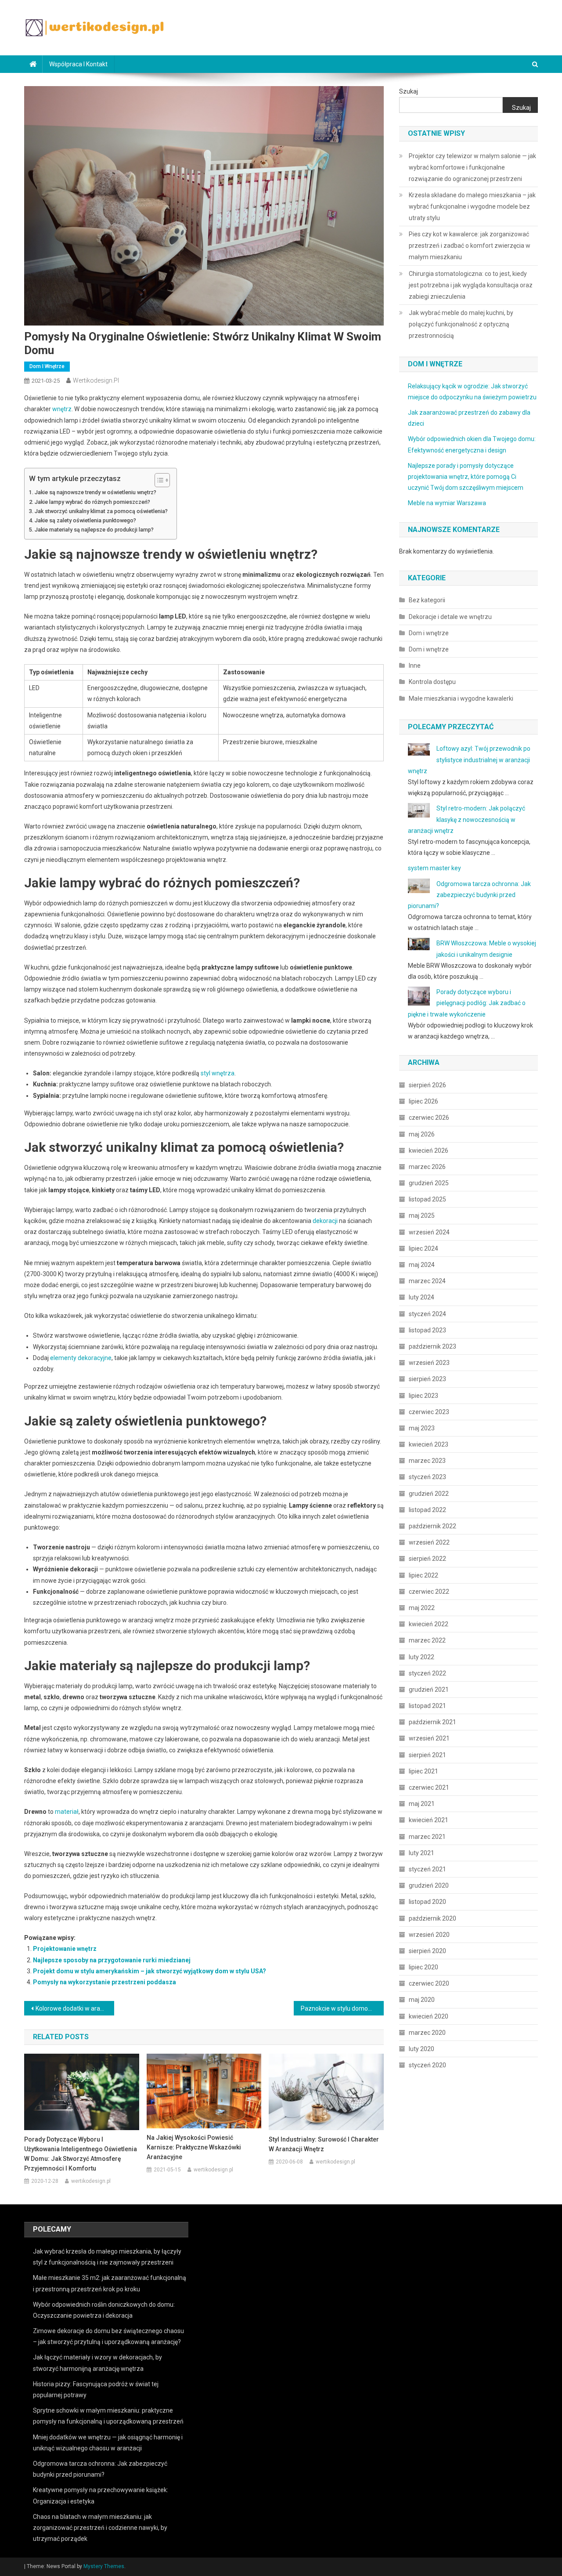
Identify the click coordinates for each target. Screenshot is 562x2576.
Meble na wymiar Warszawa (447, 503)
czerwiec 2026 (429, 1118)
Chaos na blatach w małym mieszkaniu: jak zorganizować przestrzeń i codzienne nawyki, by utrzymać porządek (100, 2528)
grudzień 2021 (429, 1690)
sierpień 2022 (427, 1559)
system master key (434, 868)
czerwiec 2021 (429, 1787)
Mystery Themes (104, 2566)
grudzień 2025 (429, 1183)
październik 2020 (432, 1918)
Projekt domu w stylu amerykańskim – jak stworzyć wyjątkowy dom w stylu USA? (150, 1971)
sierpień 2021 (427, 1755)
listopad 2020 (427, 1902)
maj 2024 (422, 1265)
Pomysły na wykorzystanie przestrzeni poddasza (104, 1982)
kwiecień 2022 (429, 1624)
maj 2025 (422, 1216)
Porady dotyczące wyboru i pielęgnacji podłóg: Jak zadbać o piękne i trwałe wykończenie (467, 1003)
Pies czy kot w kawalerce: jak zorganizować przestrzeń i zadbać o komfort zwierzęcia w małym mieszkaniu (470, 246)
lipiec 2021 (423, 1771)
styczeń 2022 (427, 1673)
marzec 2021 (427, 1837)
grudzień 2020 (429, 1885)
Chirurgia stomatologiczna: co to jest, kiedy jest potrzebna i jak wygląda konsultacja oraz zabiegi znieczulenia (471, 285)
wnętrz (62, 409)
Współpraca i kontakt (78, 64)
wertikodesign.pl (96, 380)
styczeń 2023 (427, 1477)
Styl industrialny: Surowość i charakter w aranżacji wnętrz (324, 2144)
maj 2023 (422, 1428)
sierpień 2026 (427, 1085)
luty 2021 (421, 1853)
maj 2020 (422, 2000)
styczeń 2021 (427, 1869)
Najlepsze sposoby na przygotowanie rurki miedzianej (112, 1960)
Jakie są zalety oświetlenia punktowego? (85, 520)
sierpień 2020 (427, 1951)
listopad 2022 (427, 1510)
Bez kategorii (427, 600)
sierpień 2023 (427, 1379)
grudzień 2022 (429, 1494)
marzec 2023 (427, 1461)
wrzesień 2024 (429, 1232)
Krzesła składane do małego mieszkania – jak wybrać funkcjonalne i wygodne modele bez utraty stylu (472, 206)
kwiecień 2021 (429, 1820)
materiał (67, 1812)
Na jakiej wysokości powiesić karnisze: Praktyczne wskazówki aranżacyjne (194, 2147)
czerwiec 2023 (429, 1412)
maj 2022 (422, 1608)
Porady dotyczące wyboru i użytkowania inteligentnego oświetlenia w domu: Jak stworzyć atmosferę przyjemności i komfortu (81, 2154)
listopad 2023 (427, 1330)
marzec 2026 (427, 1167)
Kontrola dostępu (432, 682)
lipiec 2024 (423, 1248)
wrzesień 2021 (429, 1738)
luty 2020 (421, 2049)
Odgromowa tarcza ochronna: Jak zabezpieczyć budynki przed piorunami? (469, 895)
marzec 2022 (427, 1640)
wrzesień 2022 (429, 1542)
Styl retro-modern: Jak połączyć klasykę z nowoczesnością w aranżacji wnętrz (467, 819)
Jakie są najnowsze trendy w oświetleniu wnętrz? (95, 492)
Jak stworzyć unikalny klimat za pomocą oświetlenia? (101, 511)
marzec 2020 (427, 2033)
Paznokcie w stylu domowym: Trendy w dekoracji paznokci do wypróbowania (342, 2008)
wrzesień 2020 (429, 1935)
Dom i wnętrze (47, 366)
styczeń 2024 (427, 1314)
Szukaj (409, 91)
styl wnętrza (218, 1073)
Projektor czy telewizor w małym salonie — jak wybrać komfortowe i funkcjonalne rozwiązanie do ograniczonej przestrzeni (472, 167)
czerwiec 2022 (429, 1592)
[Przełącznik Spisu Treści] (158, 480)
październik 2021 (432, 1722)
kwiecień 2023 (429, 1444)
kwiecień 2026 (429, 1151)
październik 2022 (432, 1526)
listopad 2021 (427, 1706)
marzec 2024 (427, 1281)
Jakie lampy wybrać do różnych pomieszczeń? (92, 502)
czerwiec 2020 (429, 1983)
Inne (415, 666)
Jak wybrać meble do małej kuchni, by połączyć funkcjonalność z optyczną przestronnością (461, 324)
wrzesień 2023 (429, 1363)
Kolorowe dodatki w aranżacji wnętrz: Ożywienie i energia (75, 2008)
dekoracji (325, 1221)
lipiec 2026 (423, 1101)
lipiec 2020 (423, 1967)
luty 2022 (421, 1657)
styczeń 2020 (427, 2065)
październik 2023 (432, 1346)
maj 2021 (422, 1804)
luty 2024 (421, 1297)
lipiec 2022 (423, 1575)
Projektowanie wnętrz (65, 1949)
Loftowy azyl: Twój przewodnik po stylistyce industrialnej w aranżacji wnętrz (469, 760)
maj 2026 (422, 1134)
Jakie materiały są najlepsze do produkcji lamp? (94, 530)
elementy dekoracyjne (81, 1358)
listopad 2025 (427, 1199)
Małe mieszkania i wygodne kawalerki (461, 698)
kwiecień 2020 (429, 2016)
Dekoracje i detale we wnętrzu (450, 617)
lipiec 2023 (423, 1396)
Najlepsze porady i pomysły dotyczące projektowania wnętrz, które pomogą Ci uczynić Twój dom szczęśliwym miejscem (466, 477)
